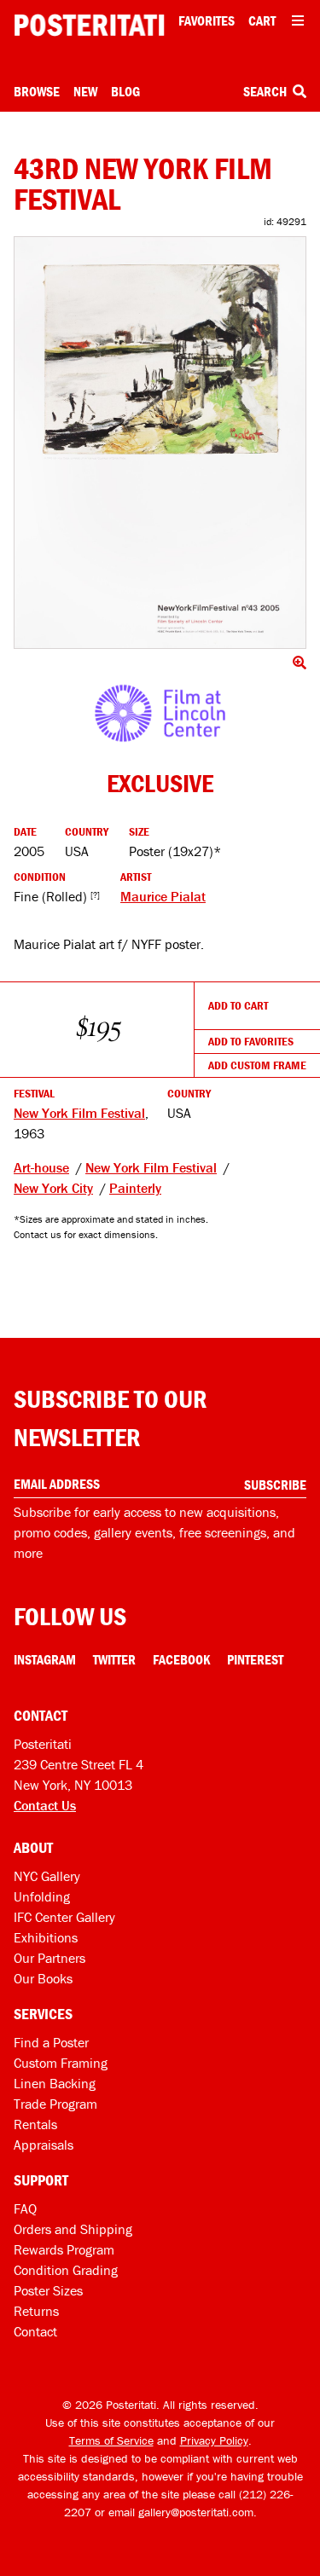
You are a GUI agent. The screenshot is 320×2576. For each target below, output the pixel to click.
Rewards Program (64, 2249)
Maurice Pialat (163, 896)
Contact (35, 2331)
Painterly (135, 1188)
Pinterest (255, 1659)
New (85, 91)
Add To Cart (238, 1005)
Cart (262, 20)
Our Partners (49, 1958)
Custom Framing (61, 2063)
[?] (95, 895)
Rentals (35, 2124)
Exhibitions (46, 1937)
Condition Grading (66, 2270)
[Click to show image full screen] (160, 443)
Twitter (114, 1659)
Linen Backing (55, 2083)
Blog (125, 91)
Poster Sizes (48, 2290)
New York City (53, 1188)
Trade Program (55, 2104)
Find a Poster (51, 2042)
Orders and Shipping (73, 2229)
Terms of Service (111, 2440)
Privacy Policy (214, 2440)
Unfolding (42, 1896)
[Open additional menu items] (298, 20)
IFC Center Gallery (64, 1917)
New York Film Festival (79, 1113)
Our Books (43, 1978)
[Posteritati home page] (89, 25)
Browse (37, 91)
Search (266, 91)
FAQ (25, 2208)
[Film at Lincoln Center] (160, 713)
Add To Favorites (251, 1041)
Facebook (181, 1659)
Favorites (207, 20)
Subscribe (275, 1485)
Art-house (41, 1167)
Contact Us (45, 1805)
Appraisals (44, 2145)
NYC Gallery (47, 1876)
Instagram (45, 1659)
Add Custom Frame (257, 1065)
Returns (36, 2311)
